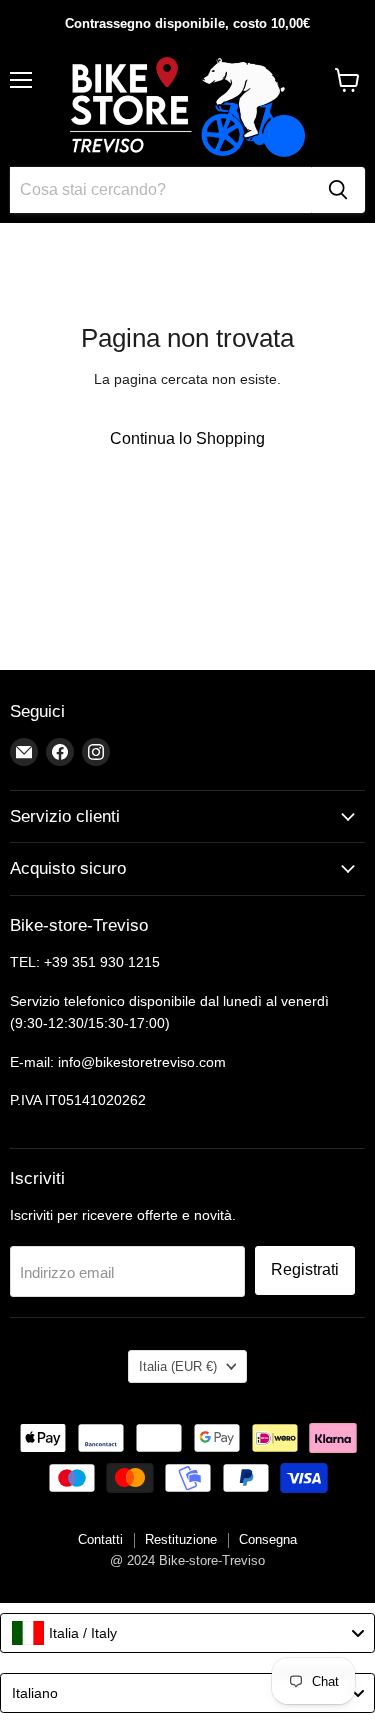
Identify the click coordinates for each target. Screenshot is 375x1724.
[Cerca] (338, 190)
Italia (178, 1366)
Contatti (100, 1539)
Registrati (305, 1269)
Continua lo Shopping (187, 438)
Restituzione (181, 1539)
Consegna (268, 1539)
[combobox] (187, 1633)
